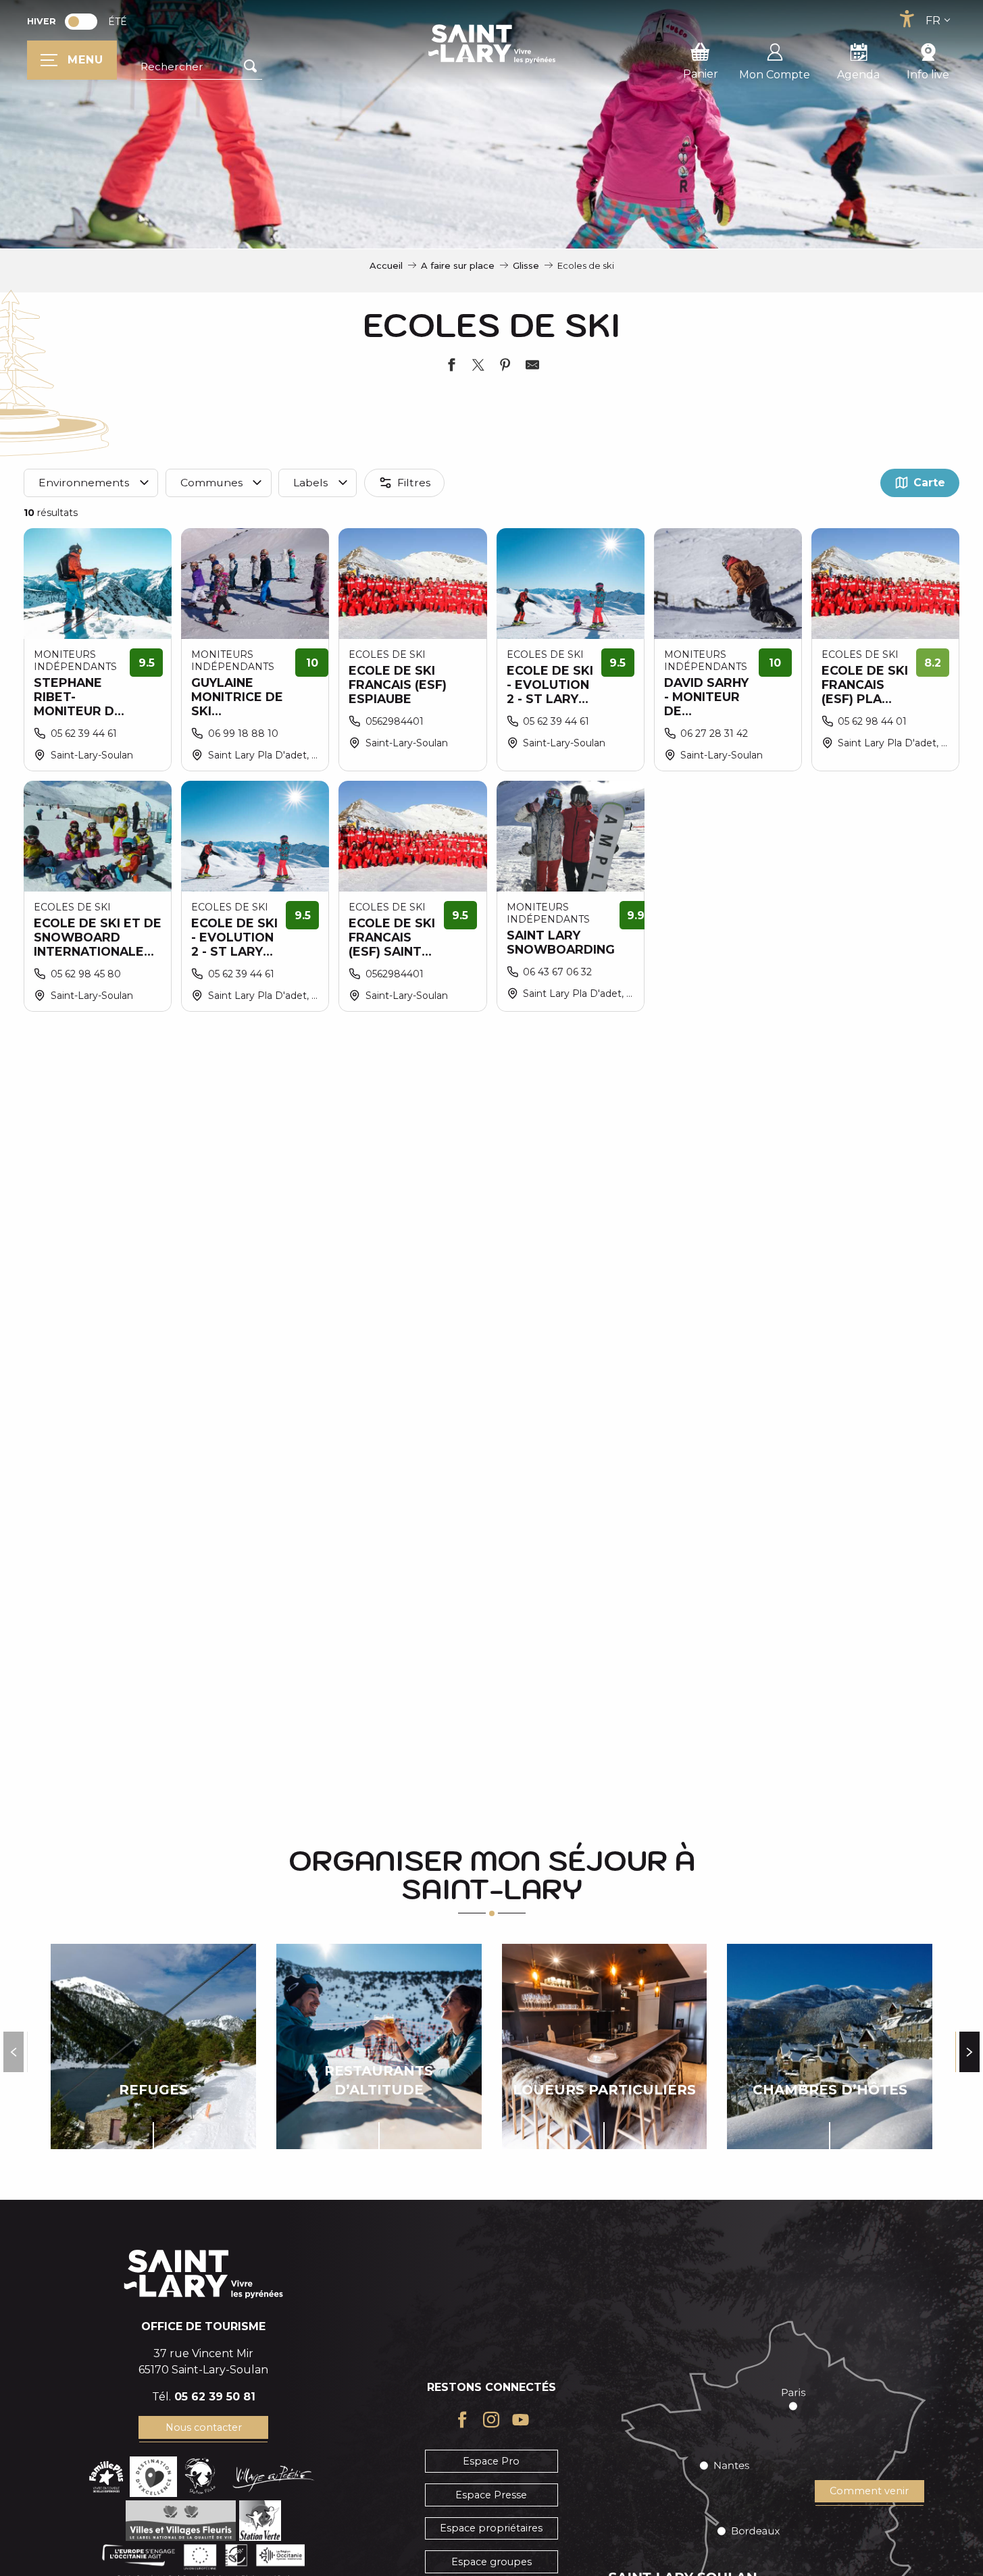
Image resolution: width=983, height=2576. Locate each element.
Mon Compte (775, 75)
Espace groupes (492, 2562)
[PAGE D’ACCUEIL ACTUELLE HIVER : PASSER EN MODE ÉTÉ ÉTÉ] (81, 22)
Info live (928, 75)
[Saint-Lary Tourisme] (492, 44)
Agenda (858, 75)
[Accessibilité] (907, 19)
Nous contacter (204, 2427)
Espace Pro (491, 2461)
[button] (201, 67)
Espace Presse (491, 2495)
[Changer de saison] (85, 22)
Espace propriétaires (491, 2528)
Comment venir (869, 2491)
